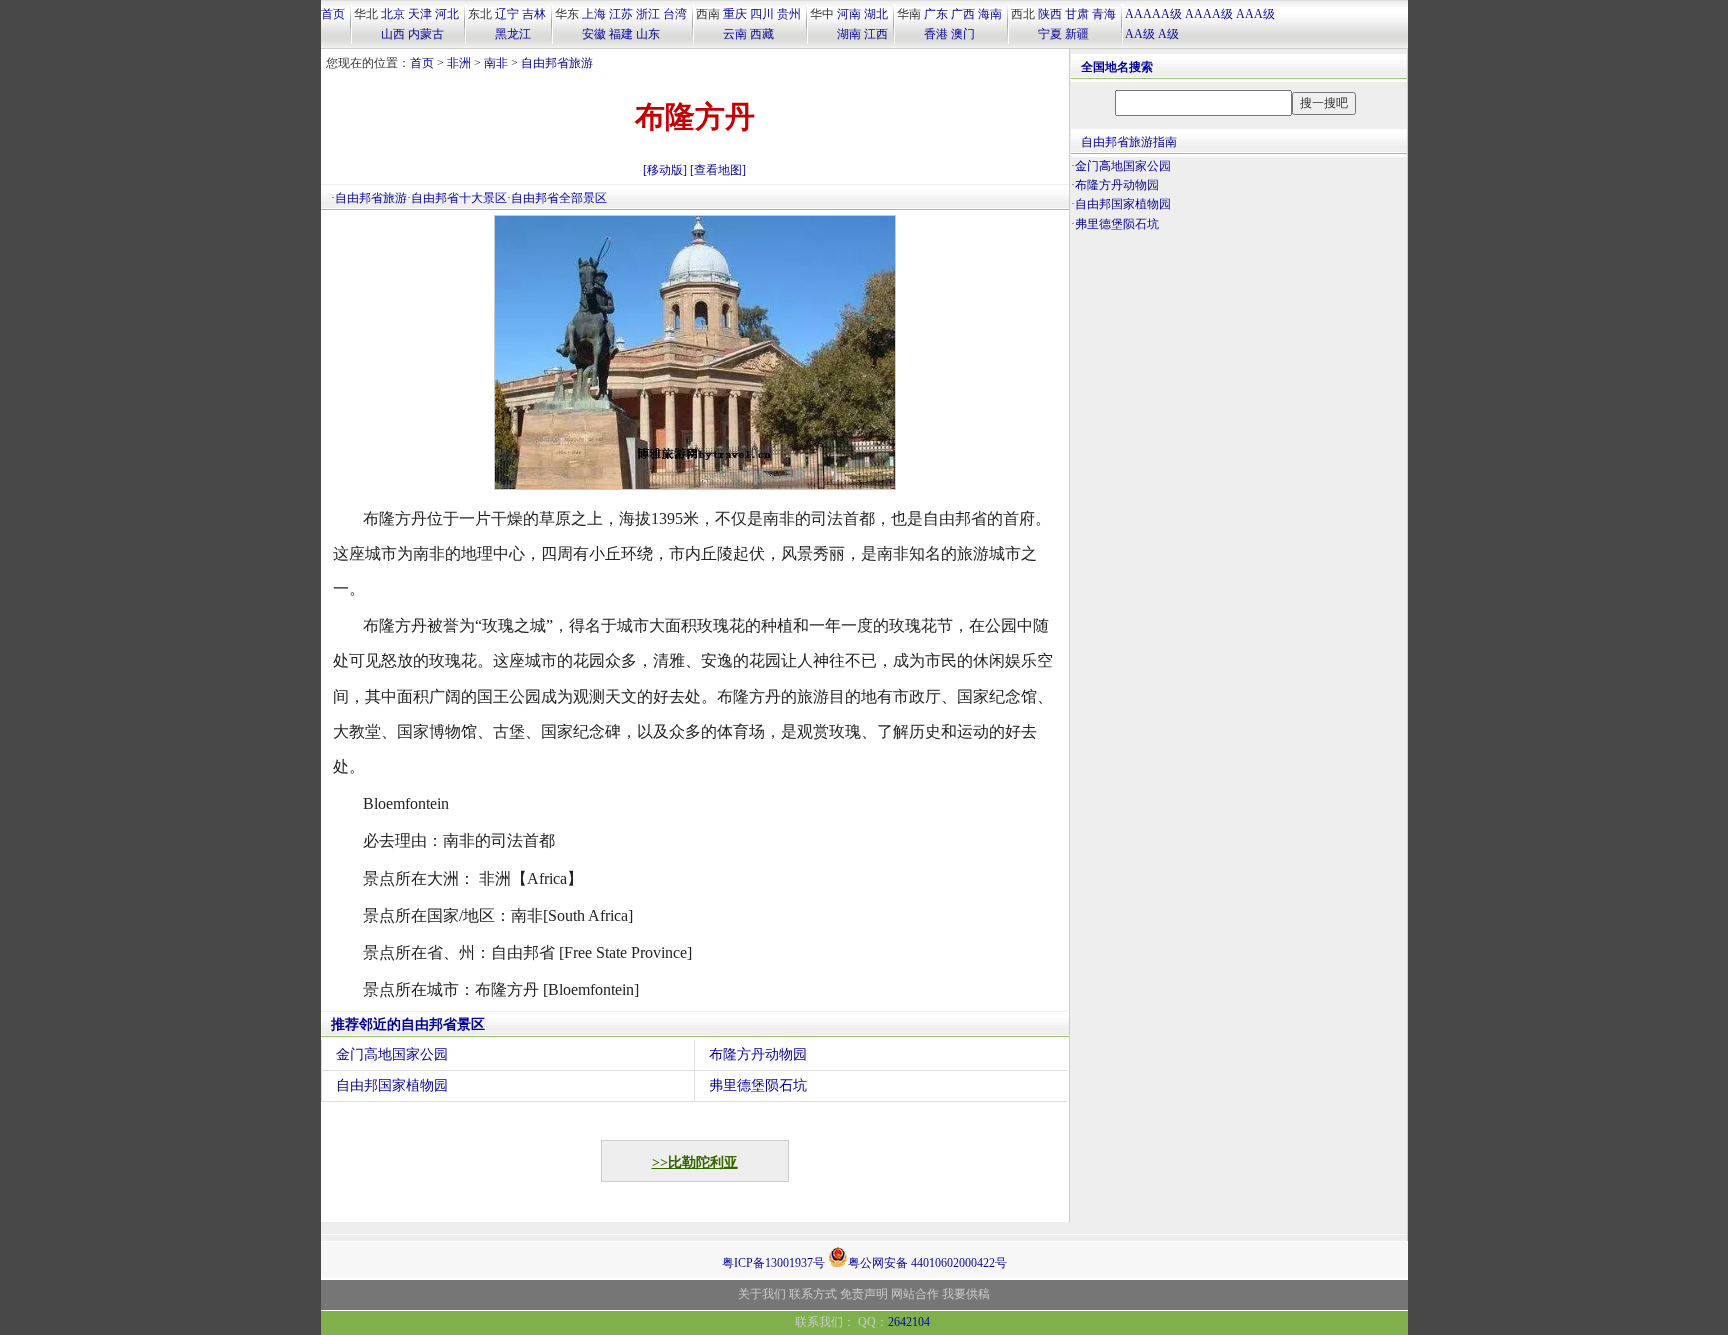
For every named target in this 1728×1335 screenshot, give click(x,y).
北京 (393, 14)
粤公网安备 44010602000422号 (927, 1261)
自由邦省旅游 (557, 63)
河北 (447, 14)
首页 (333, 14)
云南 (735, 34)
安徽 (594, 34)
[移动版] (665, 170)
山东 (648, 34)
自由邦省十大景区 (459, 198)
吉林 (534, 14)
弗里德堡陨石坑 (758, 1085)
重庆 (735, 14)
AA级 (1140, 34)
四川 (762, 14)
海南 (990, 14)
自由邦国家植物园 (392, 1085)
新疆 (1077, 34)
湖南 (849, 34)
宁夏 (1050, 34)
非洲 (459, 63)
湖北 (876, 14)
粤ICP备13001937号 (773, 1263)
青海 (1104, 14)
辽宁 (507, 14)
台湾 (675, 14)
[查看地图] (718, 170)
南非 (496, 63)
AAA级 (1255, 14)
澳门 (963, 34)
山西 (393, 34)
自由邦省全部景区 (559, 198)
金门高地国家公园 (392, 1054)
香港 (936, 34)
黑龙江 (513, 34)
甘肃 (1077, 14)
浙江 (648, 14)
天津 (420, 14)
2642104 (909, 1322)
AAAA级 (1209, 14)
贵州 (789, 14)
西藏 (762, 34)
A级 (1168, 34)
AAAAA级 (1153, 14)
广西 (963, 14)
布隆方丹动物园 (758, 1054)
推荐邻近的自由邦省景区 (408, 1024)
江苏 (621, 14)
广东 (936, 14)
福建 (621, 34)
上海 (594, 14)
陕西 (1050, 14)
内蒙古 (426, 34)
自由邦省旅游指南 (1129, 142)
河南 (849, 14)
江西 (876, 34)
